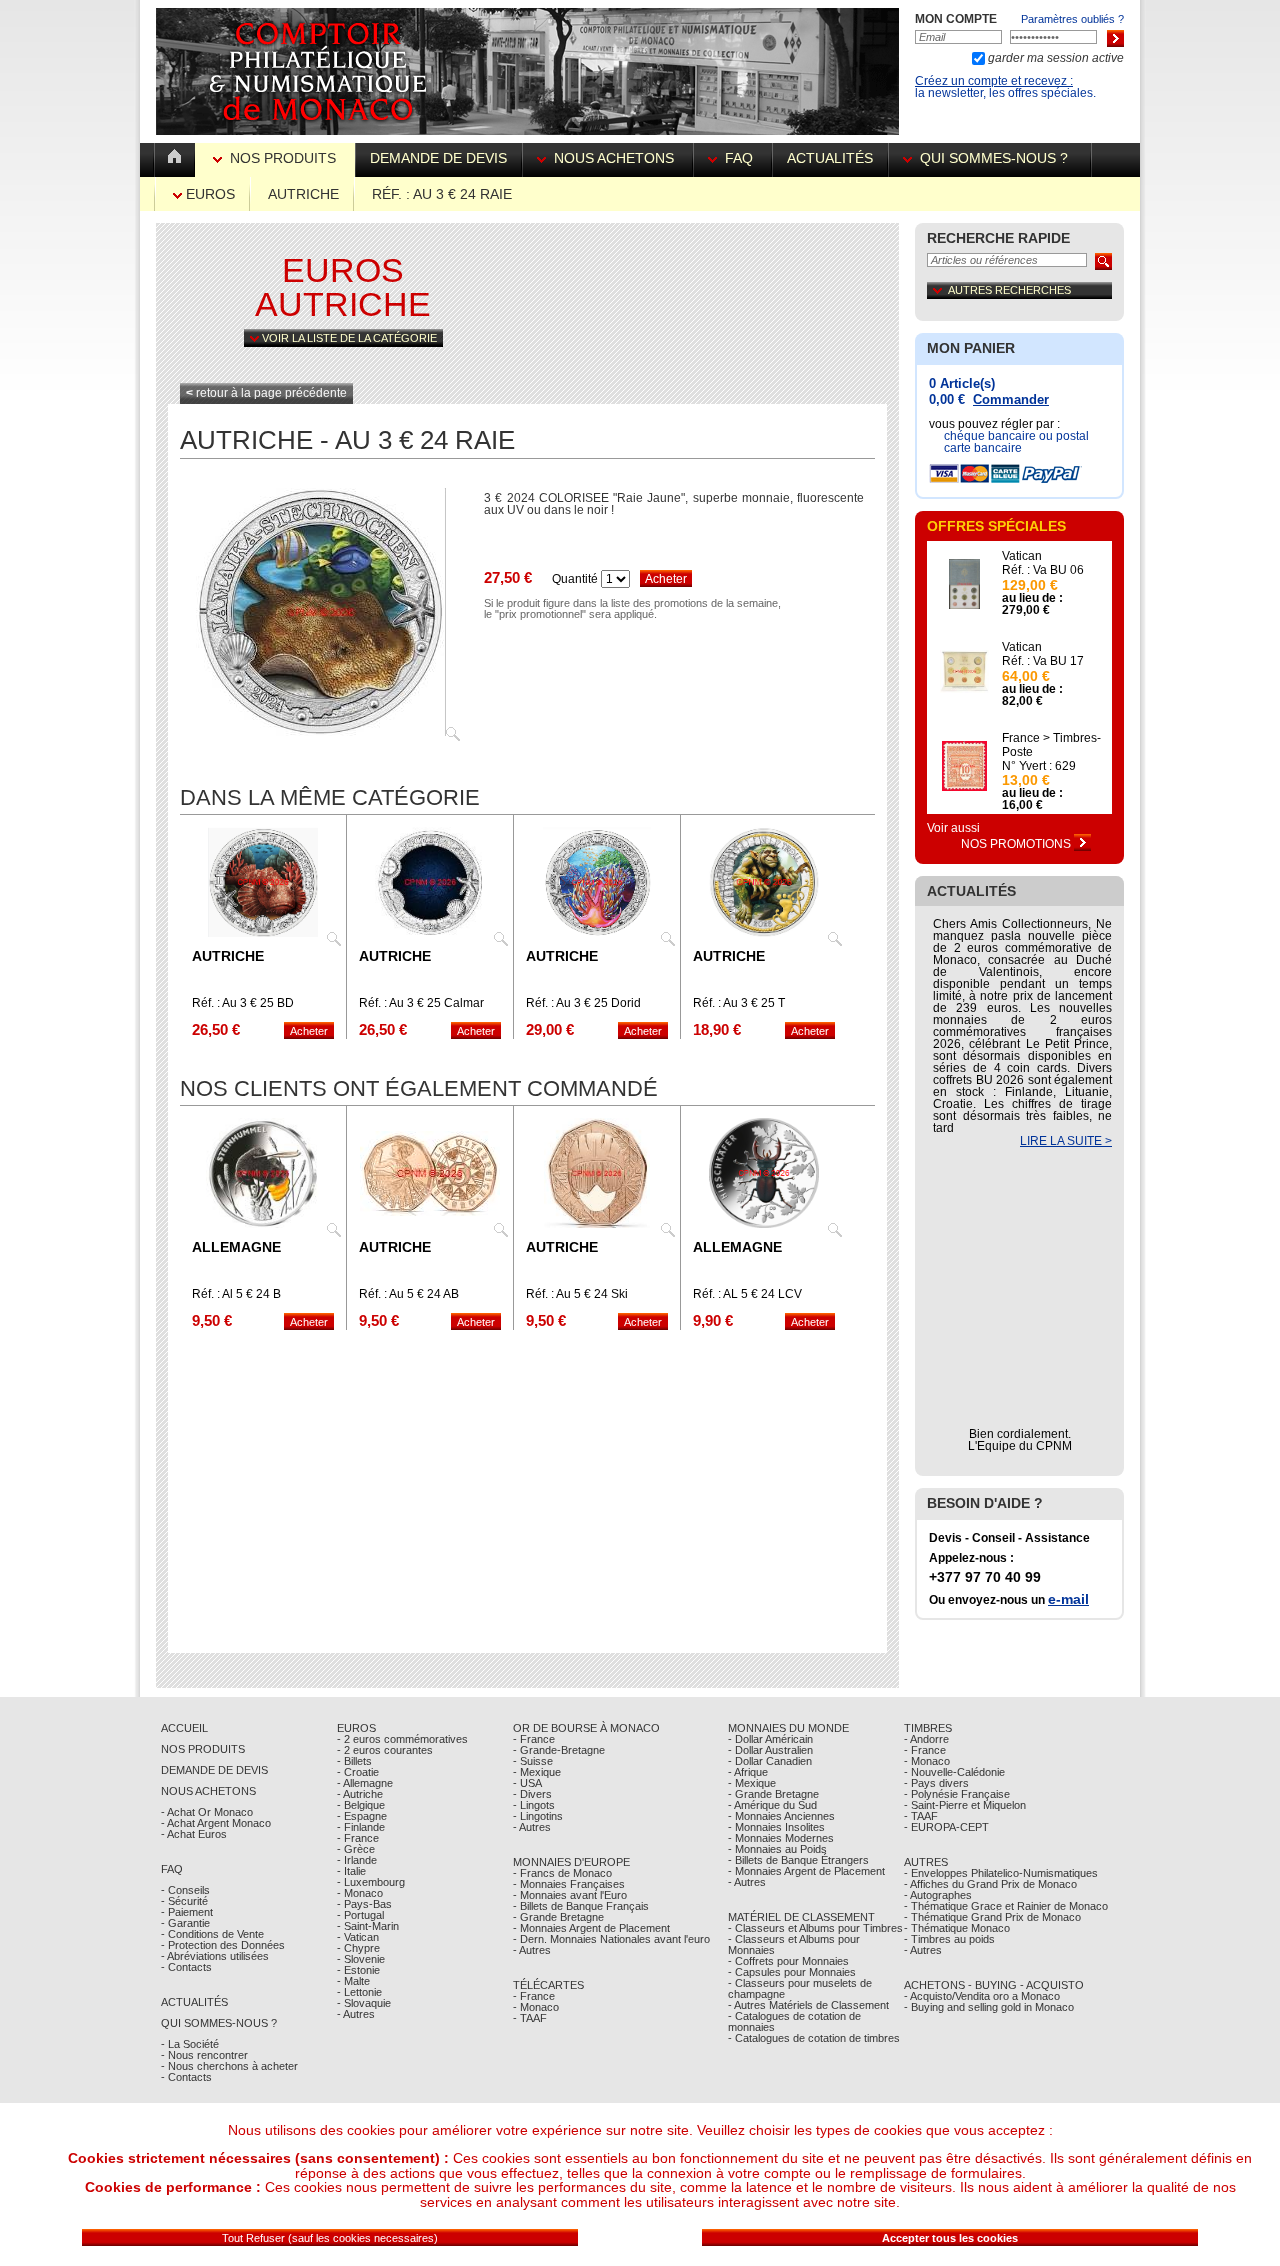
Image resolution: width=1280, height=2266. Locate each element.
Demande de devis (438, 158)
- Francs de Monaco (562, 1873)
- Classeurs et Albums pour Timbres (815, 1928)
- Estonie (358, 1970)
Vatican (1022, 556)
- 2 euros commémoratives (402, 1739)
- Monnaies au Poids (777, 1849)
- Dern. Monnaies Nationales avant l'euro (611, 1939)
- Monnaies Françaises (569, 1884)
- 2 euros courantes (385, 1750)
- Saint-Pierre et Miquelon (965, 1805)
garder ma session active (1054, 58)
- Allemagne (365, 1783)
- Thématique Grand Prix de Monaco (992, 1917)
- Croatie (358, 1772)
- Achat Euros (194, 1834)
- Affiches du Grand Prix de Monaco (990, 1884)
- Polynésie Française (957, 1794)
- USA (527, 1783)
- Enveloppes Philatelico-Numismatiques (1001, 1873)
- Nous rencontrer (204, 2055)
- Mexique (537, 1772)
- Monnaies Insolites (776, 1827)
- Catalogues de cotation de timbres (814, 2038)
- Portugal (360, 1915)
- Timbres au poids (949, 1939)
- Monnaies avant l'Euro (570, 1895)
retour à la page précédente (266, 393)
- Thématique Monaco (957, 1928)
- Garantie (185, 1923)
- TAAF (530, 2018)
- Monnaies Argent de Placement (591, 1928)
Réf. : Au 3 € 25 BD (243, 1003)
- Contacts (186, 1967)
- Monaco (360, 1893)
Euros (208, 194)
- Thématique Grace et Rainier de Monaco (1006, 1906)
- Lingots (534, 1805)
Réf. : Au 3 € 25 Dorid (583, 1003)
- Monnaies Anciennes (781, 1816)
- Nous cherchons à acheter (229, 2066)
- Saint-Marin (368, 1926)
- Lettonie (359, 1992)
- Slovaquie (364, 2003)
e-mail (1068, 1599)
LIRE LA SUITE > (1066, 1141)
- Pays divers (936, 1783)
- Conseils (185, 1890)
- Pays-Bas (364, 1904)
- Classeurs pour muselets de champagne (800, 1988)
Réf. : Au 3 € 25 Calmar (421, 1003)
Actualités (830, 158)
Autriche (303, 194)
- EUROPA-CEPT (946, 1827)
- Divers (532, 1794)
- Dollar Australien (770, 1750)
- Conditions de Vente (212, 1934)
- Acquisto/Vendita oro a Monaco (982, 1996)
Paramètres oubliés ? (1072, 19)
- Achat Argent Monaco (216, 1823)
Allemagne (236, 1247)
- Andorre (926, 1739)
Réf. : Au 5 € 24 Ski (577, 1294)
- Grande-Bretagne (559, 1750)
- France (358, 1838)
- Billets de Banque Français (581, 1906)
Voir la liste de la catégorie (348, 338)
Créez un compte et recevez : (994, 81)
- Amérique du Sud (772, 1805)
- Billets (354, 1761)
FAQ (739, 158)
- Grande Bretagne (558, 1917)
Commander (1011, 399)
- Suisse (533, 1761)
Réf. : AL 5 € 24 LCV (747, 1294)
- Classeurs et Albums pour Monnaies (794, 1944)
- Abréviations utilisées (215, 1956)
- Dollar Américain (770, 1739)
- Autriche (360, 1794)
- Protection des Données (223, 1945)
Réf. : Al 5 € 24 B (236, 1294)
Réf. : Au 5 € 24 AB (409, 1294)
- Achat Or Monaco (207, 1812)
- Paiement (187, 1912)
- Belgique (361, 1805)
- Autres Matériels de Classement (808, 2005)
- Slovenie (361, 1959)
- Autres (356, 2014)
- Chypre (358, 1948)
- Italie (351, 1871)
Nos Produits (283, 158)
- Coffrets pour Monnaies (788, 1961)
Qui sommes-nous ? (994, 158)
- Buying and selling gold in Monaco (989, 2007)
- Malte (353, 1981)
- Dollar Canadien (770, 1761)
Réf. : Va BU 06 (1043, 570)
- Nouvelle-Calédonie (954, 1772)
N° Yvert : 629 (1039, 766)
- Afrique (748, 1772)
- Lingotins (538, 1816)
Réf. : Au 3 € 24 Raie (442, 194)
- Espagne (362, 1816)
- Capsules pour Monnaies (792, 1972)
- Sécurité (184, 1901)
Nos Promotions (1017, 844)
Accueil (184, 1728)
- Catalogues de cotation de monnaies (794, 2021)
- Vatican (358, 1937)
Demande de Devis (214, 1770)
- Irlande (357, 1860)
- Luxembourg (371, 1882)
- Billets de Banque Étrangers (798, 1860)
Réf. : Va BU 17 (1043, 661)
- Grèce (356, 1849)
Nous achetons (614, 158)
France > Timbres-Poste (1051, 745)
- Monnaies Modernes (781, 1838)
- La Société (190, 2044)
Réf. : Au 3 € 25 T (739, 1003)
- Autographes (938, 1895)
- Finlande (361, 1827)
